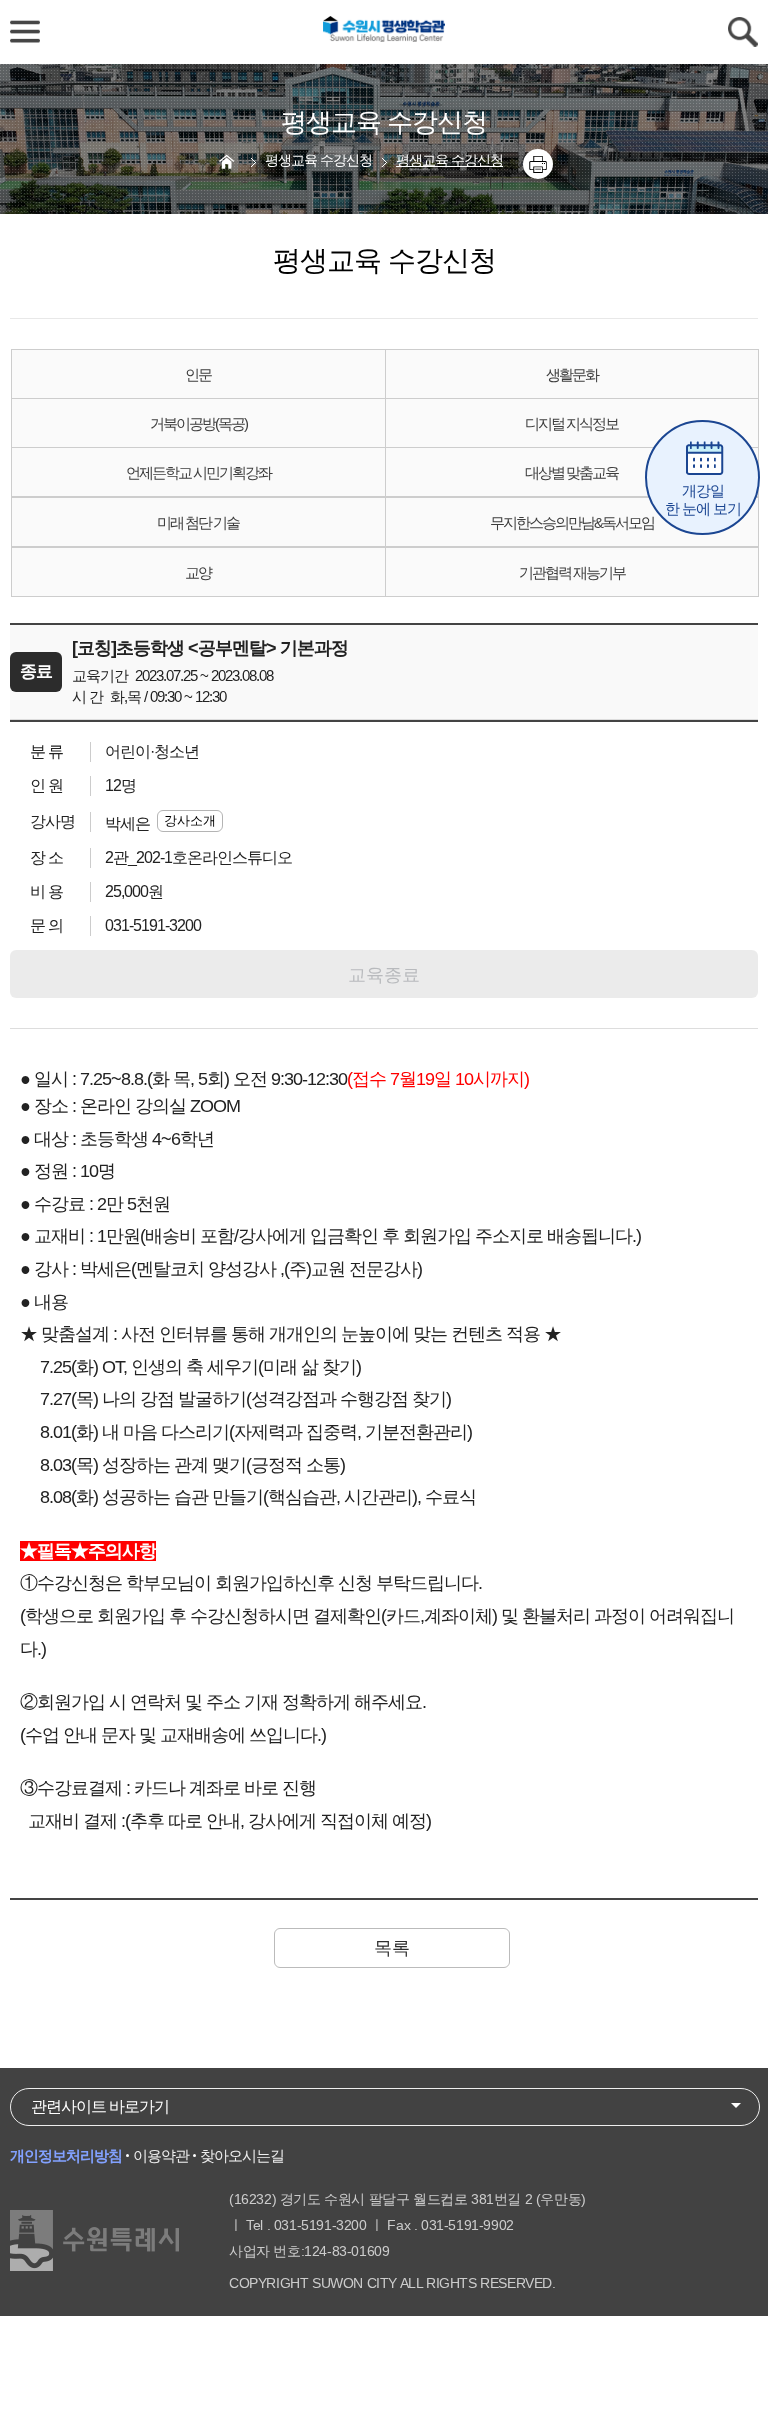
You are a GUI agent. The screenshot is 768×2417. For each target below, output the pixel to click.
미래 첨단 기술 (198, 522)
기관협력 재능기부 (572, 572)
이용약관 (161, 2155)
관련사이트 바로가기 (100, 2106)
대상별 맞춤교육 (571, 472)
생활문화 (572, 374)
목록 (392, 1948)
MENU (25, 32)
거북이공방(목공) (198, 423)
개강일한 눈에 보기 (703, 499)
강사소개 (190, 820)
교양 (198, 572)
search (743, 32)
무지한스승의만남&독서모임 (572, 522)
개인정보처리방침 (66, 2155)
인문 (198, 374)
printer (538, 164)
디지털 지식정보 (571, 423)
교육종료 (384, 975)
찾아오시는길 (242, 2155)
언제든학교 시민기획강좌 (198, 472)
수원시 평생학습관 (384, 32)
